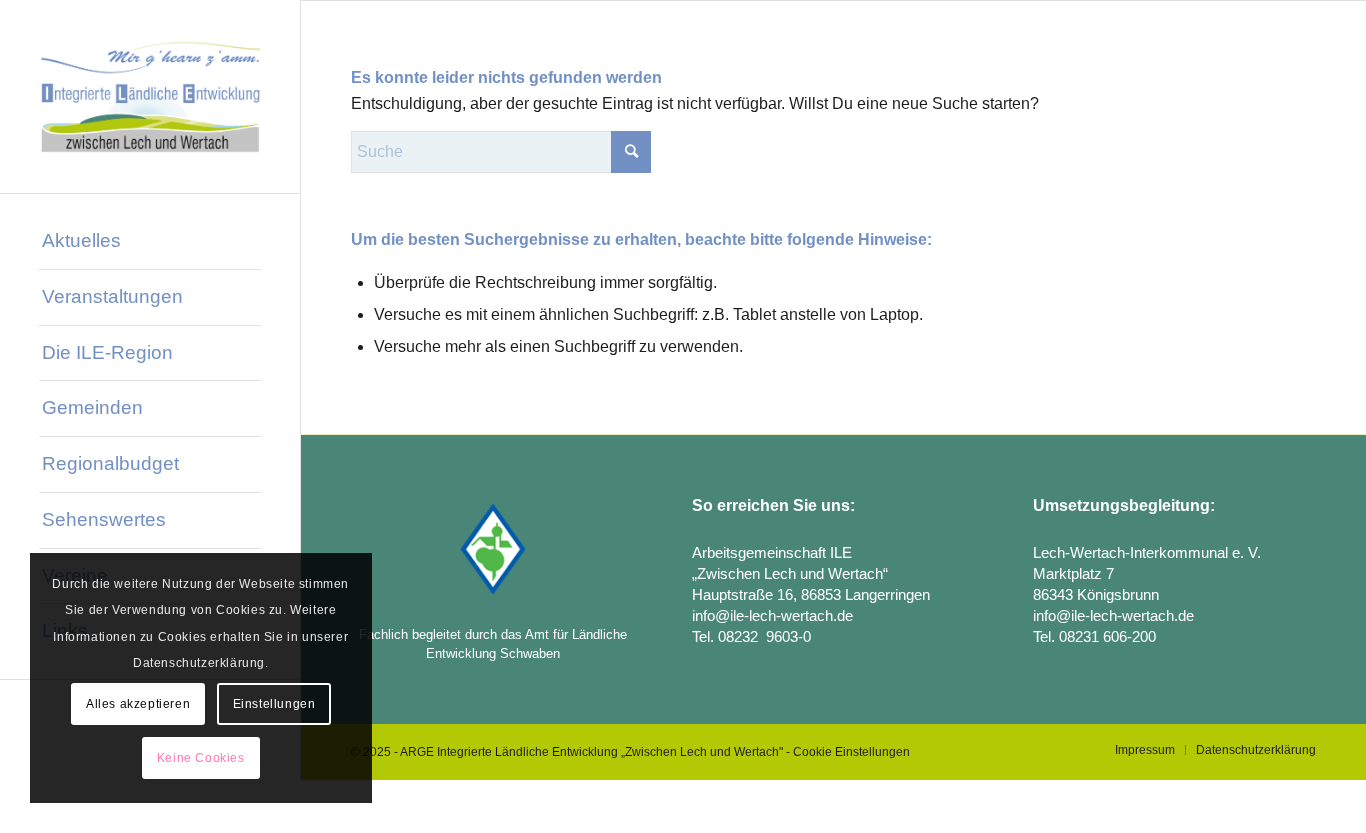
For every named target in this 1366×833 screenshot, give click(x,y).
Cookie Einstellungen (851, 752)
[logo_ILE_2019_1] (150, 96)
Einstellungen (274, 704)
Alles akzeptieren (138, 704)
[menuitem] (150, 242)
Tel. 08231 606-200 (1094, 636)
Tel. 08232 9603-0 (751, 636)
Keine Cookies (201, 758)
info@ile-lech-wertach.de (772, 615)
